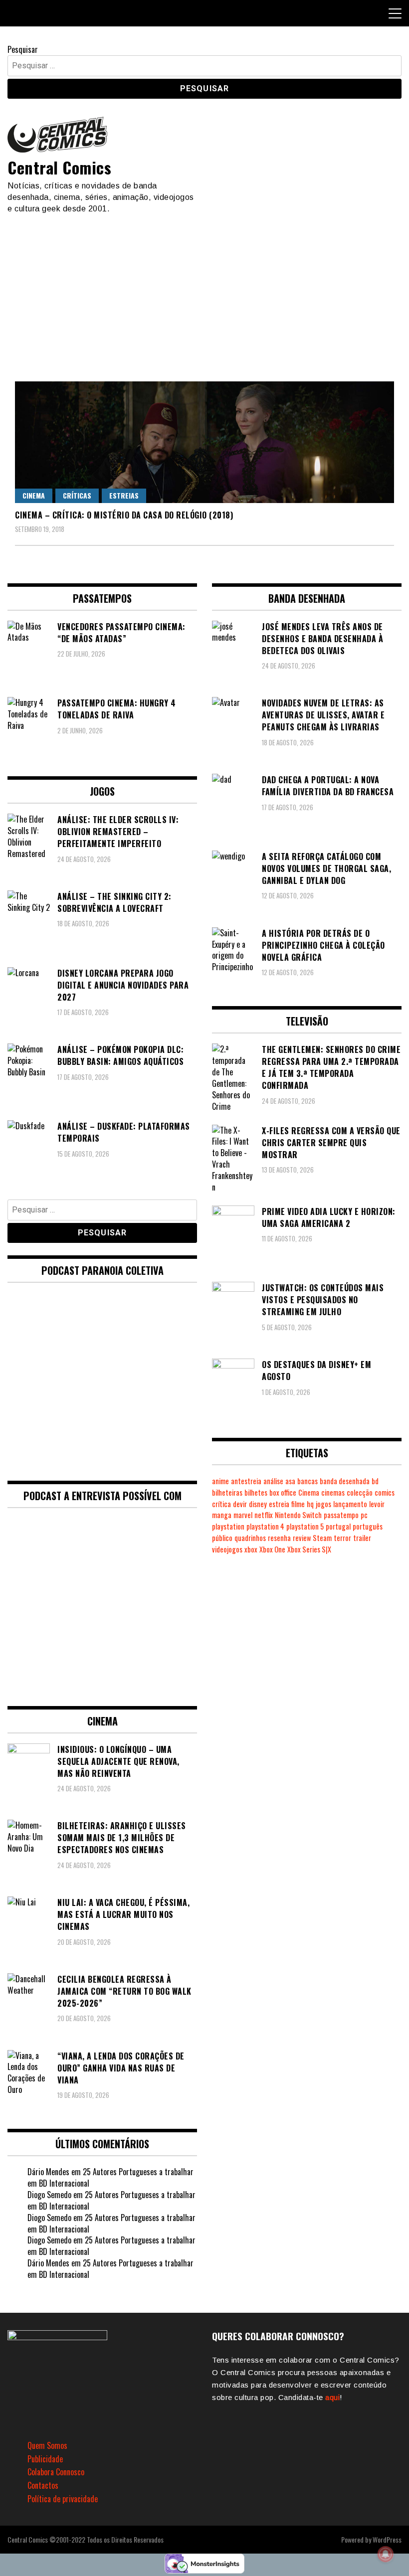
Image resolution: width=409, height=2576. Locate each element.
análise (273, 1481)
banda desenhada (345, 1481)
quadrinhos (250, 1538)
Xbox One (272, 1549)
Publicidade (45, 2459)
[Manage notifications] (386, 2554)
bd (375, 1481)
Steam (322, 1538)
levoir (377, 1504)
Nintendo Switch (298, 1515)
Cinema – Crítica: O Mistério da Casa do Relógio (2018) (124, 515)
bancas (307, 1481)
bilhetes (256, 1492)
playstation (228, 1526)
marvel (243, 1515)
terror (342, 1538)
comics (385, 1492)
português (368, 1526)
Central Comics (59, 167)
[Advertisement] (204, 289)
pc (364, 1515)
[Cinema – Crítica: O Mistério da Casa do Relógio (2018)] (204, 442)
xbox (251, 1549)
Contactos (43, 2485)
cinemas (333, 1492)
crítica (221, 1504)
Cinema (34, 495)
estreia (279, 1504)
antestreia (246, 1481)
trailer (362, 1538)
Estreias (124, 495)
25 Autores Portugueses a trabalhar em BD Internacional (110, 2177)
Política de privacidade (63, 2499)
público (222, 1538)
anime (220, 1481)
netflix (264, 1515)
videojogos (227, 1549)
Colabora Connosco (56, 2472)
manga (222, 1515)
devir (240, 1504)
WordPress (387, 2539)
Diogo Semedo (49, 2195)
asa (290, 1481)
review (302, 1538)
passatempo (341, 1515)
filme (298, 1504)
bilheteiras (227, 1492)
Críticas (77, 495)
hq (310, 1504)
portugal (338, 1526)
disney (258, 1504)
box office (283, 1492)
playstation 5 (305, 1526)
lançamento (350, 1504)
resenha (279, 1538)
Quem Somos (47, 2445)
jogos (323, 1504)
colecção (360, 1492)
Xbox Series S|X (309, 1549)
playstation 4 (265, 1526)
